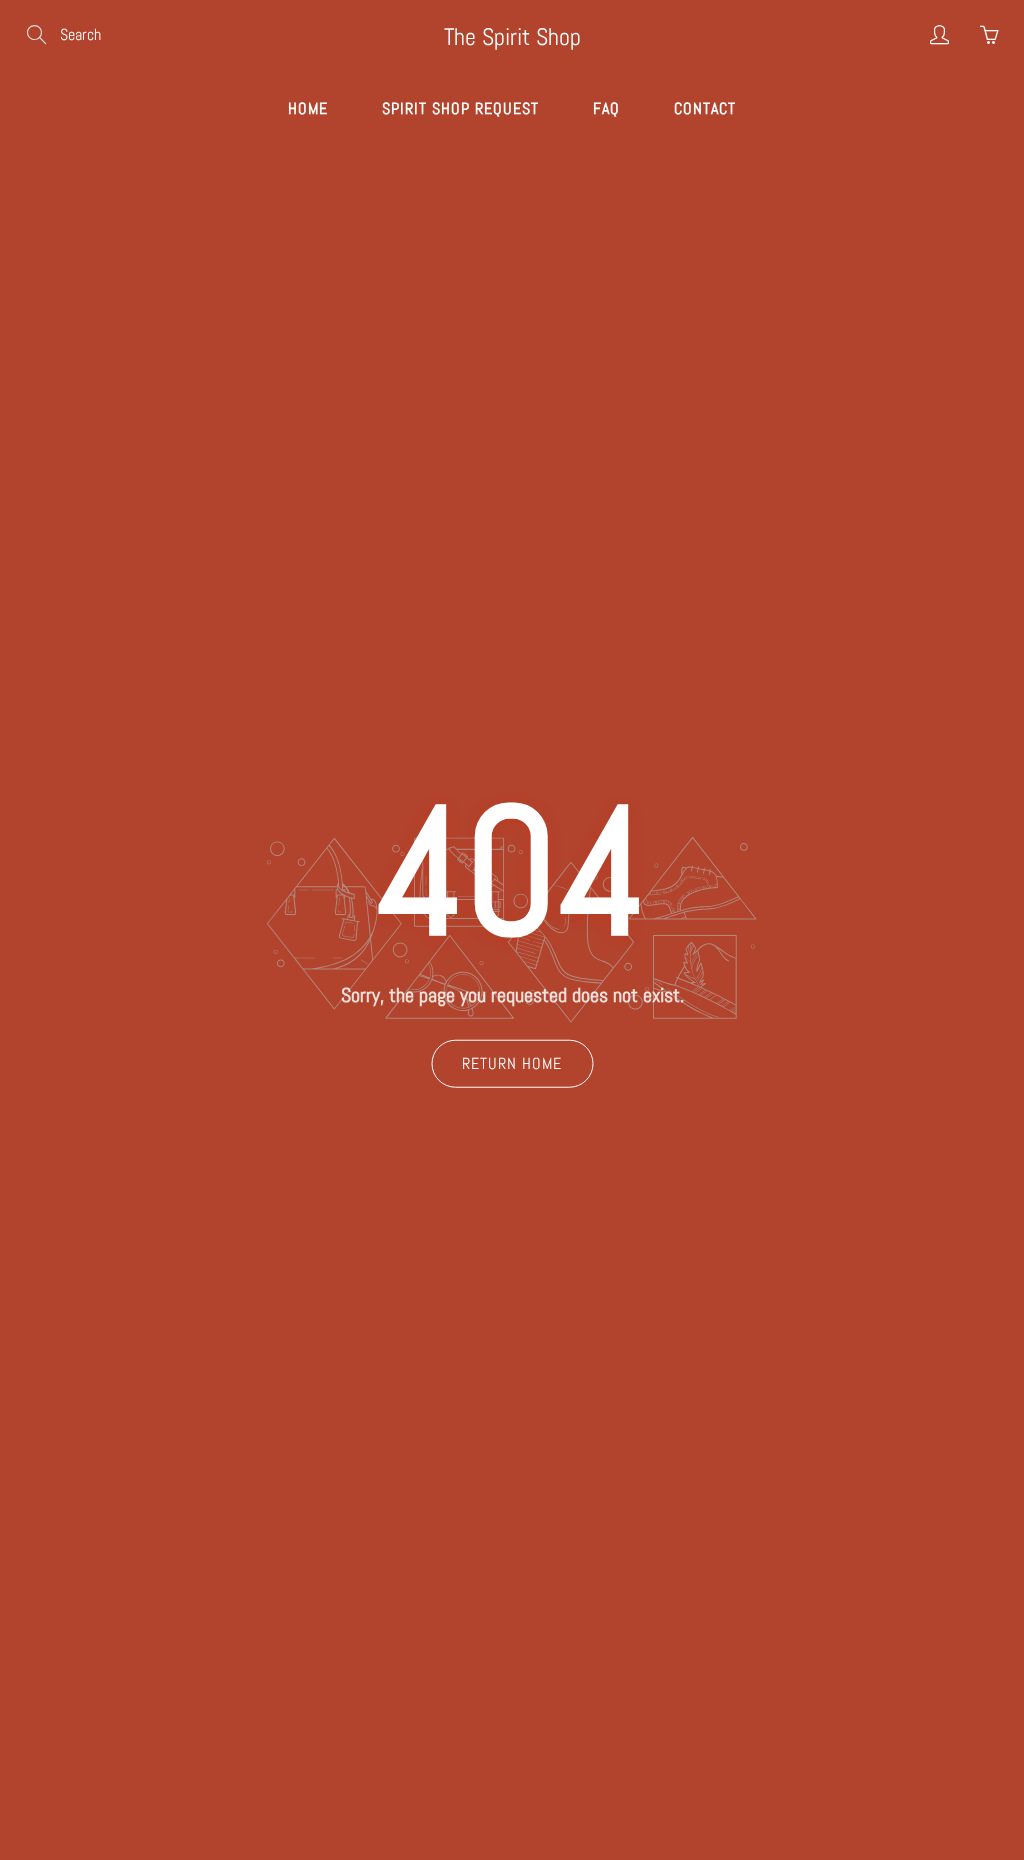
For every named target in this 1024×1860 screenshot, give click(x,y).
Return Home (512, 1062)
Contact (705, 108)
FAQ (606, 108)
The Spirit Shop (512, 36)
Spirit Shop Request (460, 108)
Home (308, 108)
